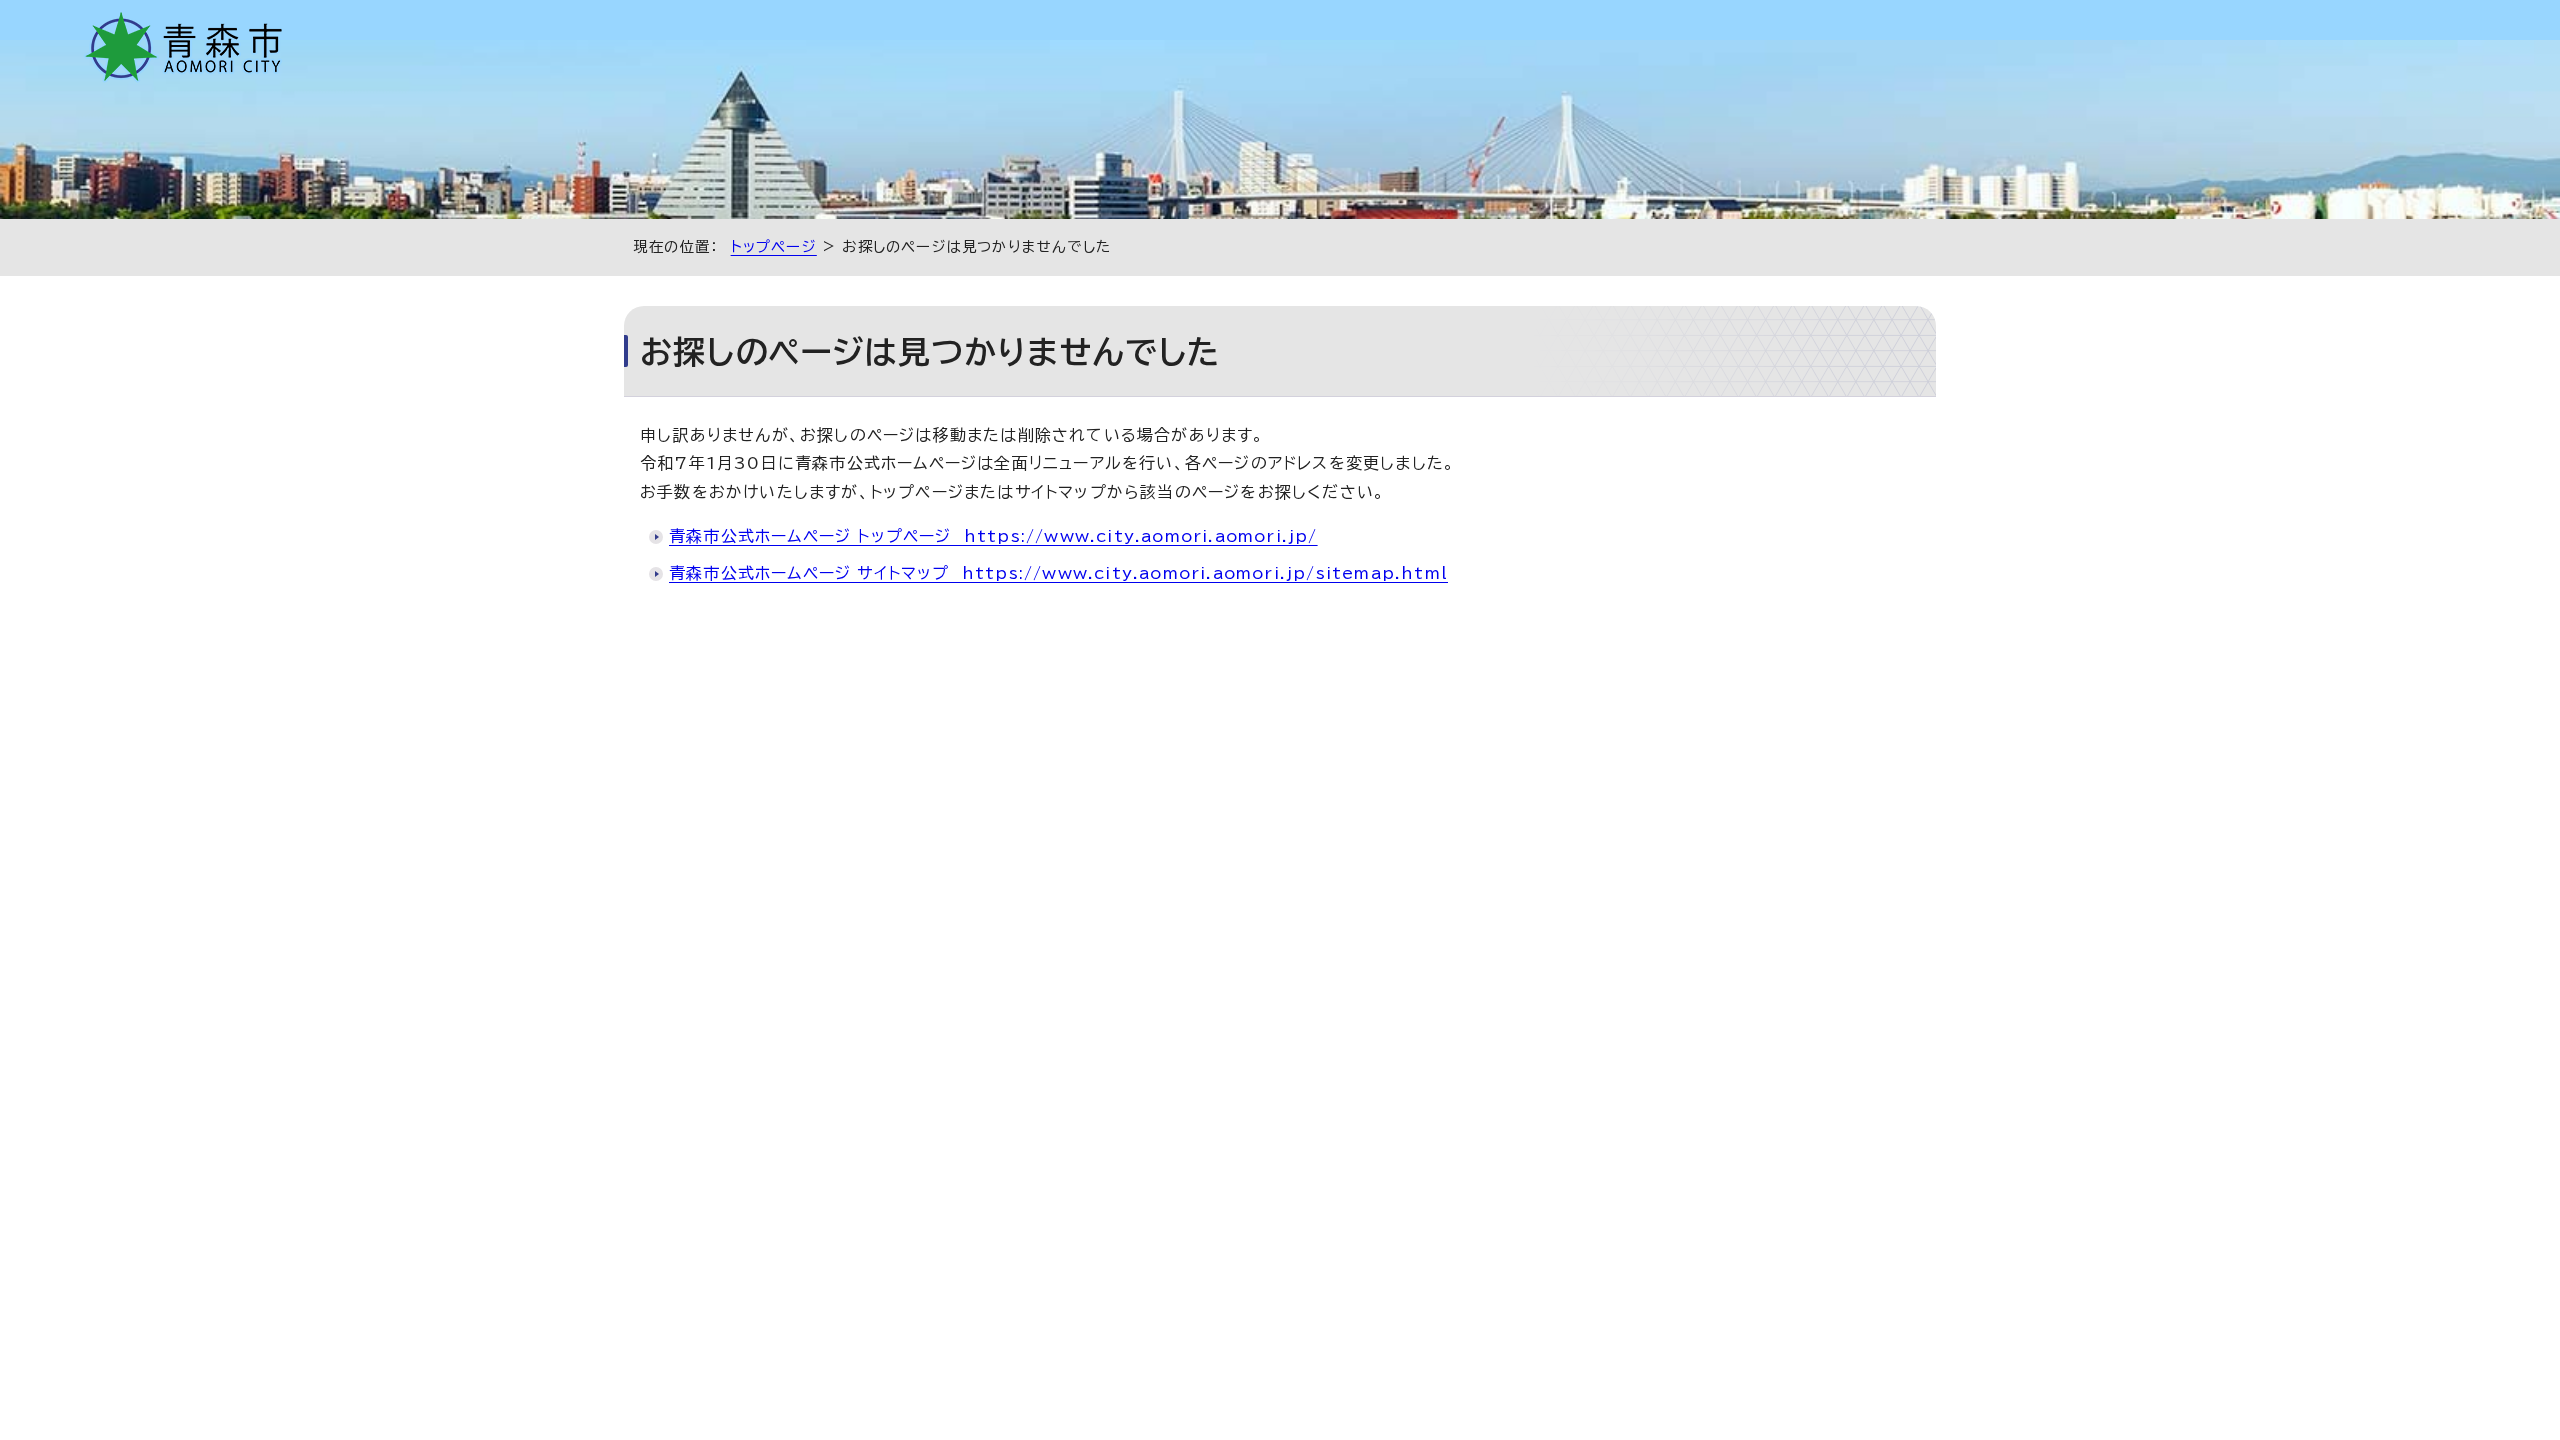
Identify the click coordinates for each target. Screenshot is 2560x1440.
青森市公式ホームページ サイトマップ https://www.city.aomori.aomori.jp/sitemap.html (1058, 573)
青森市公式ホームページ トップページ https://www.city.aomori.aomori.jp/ (993, 536)
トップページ (774, 246)
